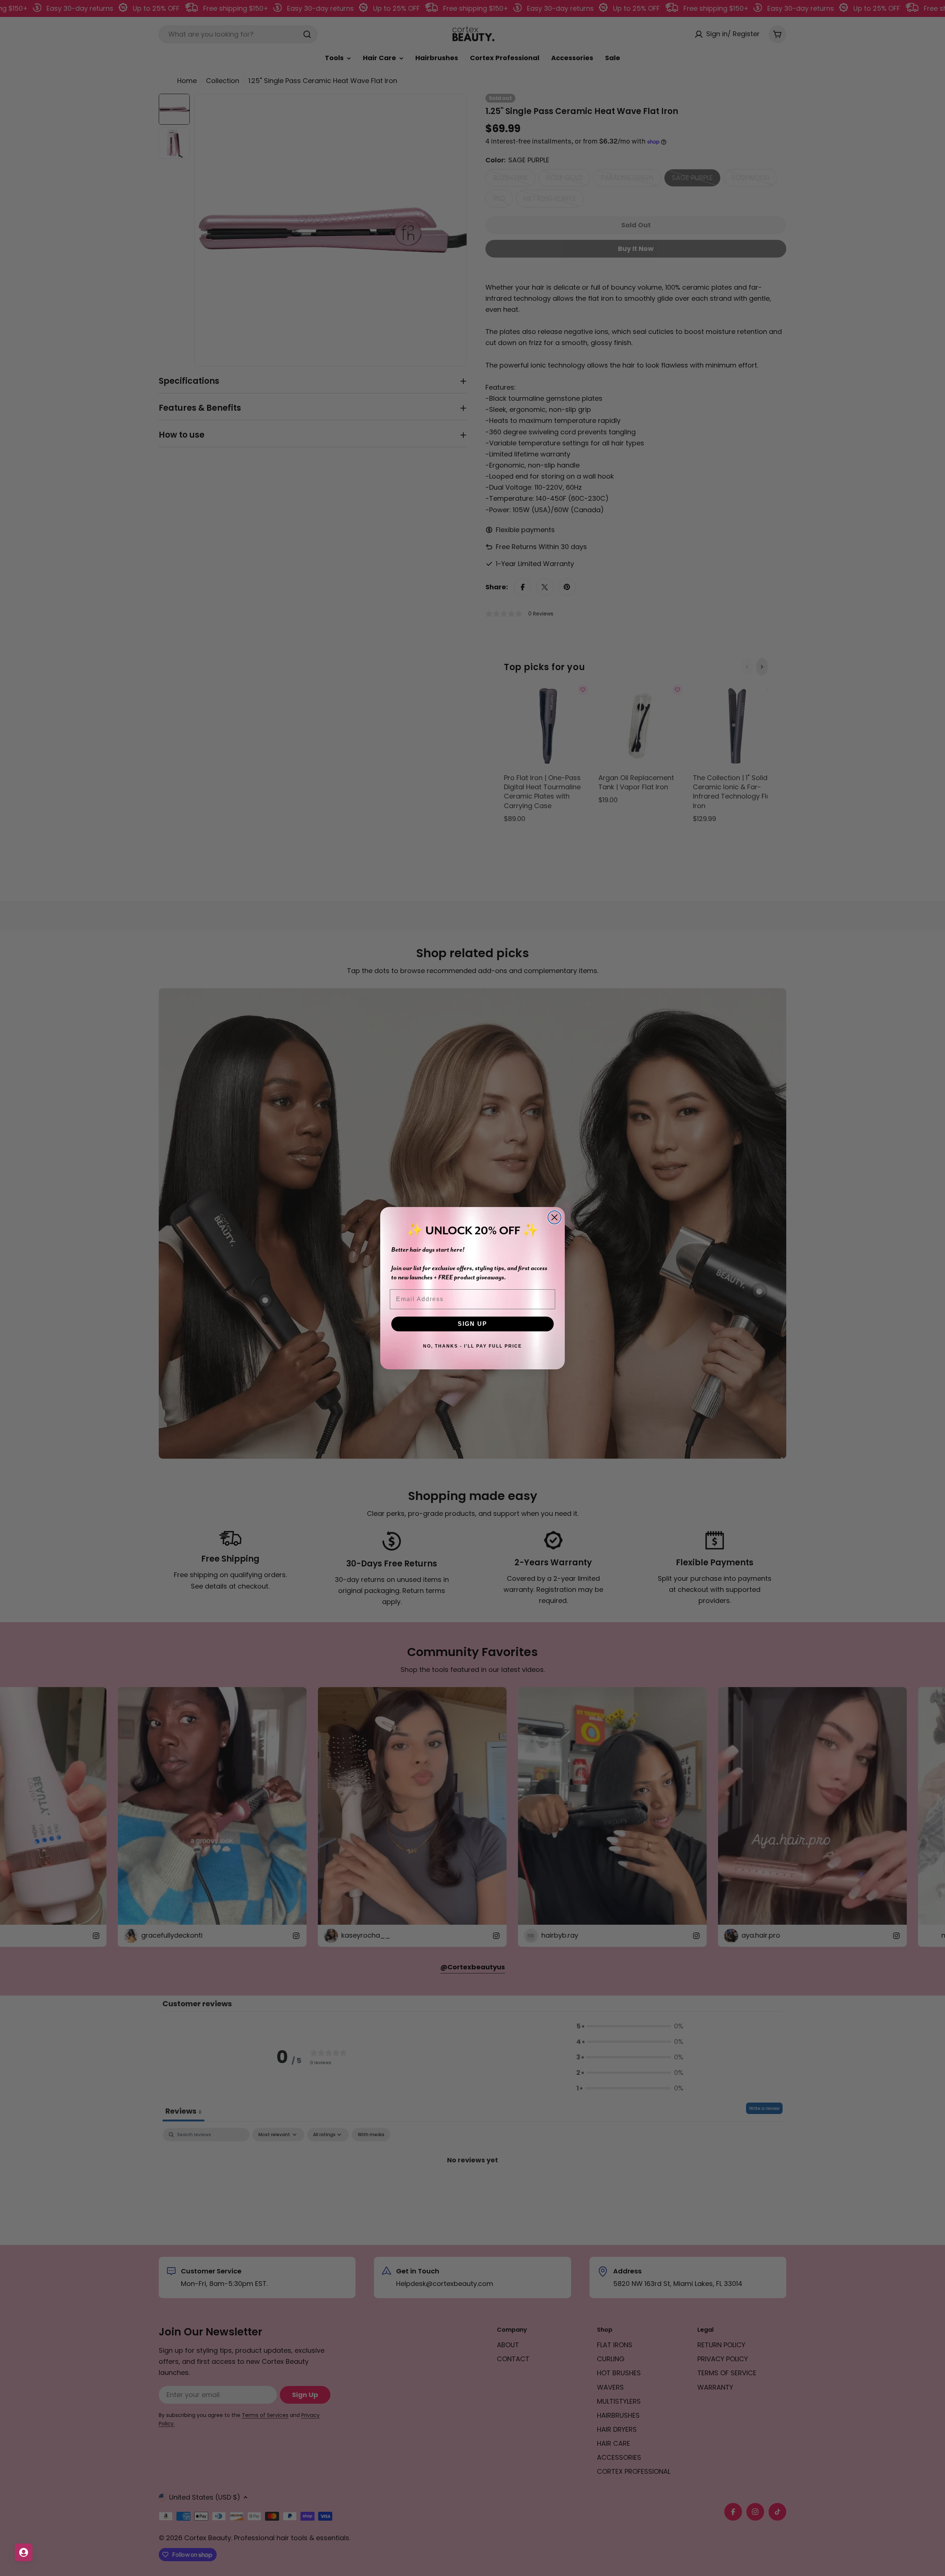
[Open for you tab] (24, 2552)
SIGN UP (472, 1324)
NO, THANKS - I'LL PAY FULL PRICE (472, 1346)
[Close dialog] (554, 1217)
